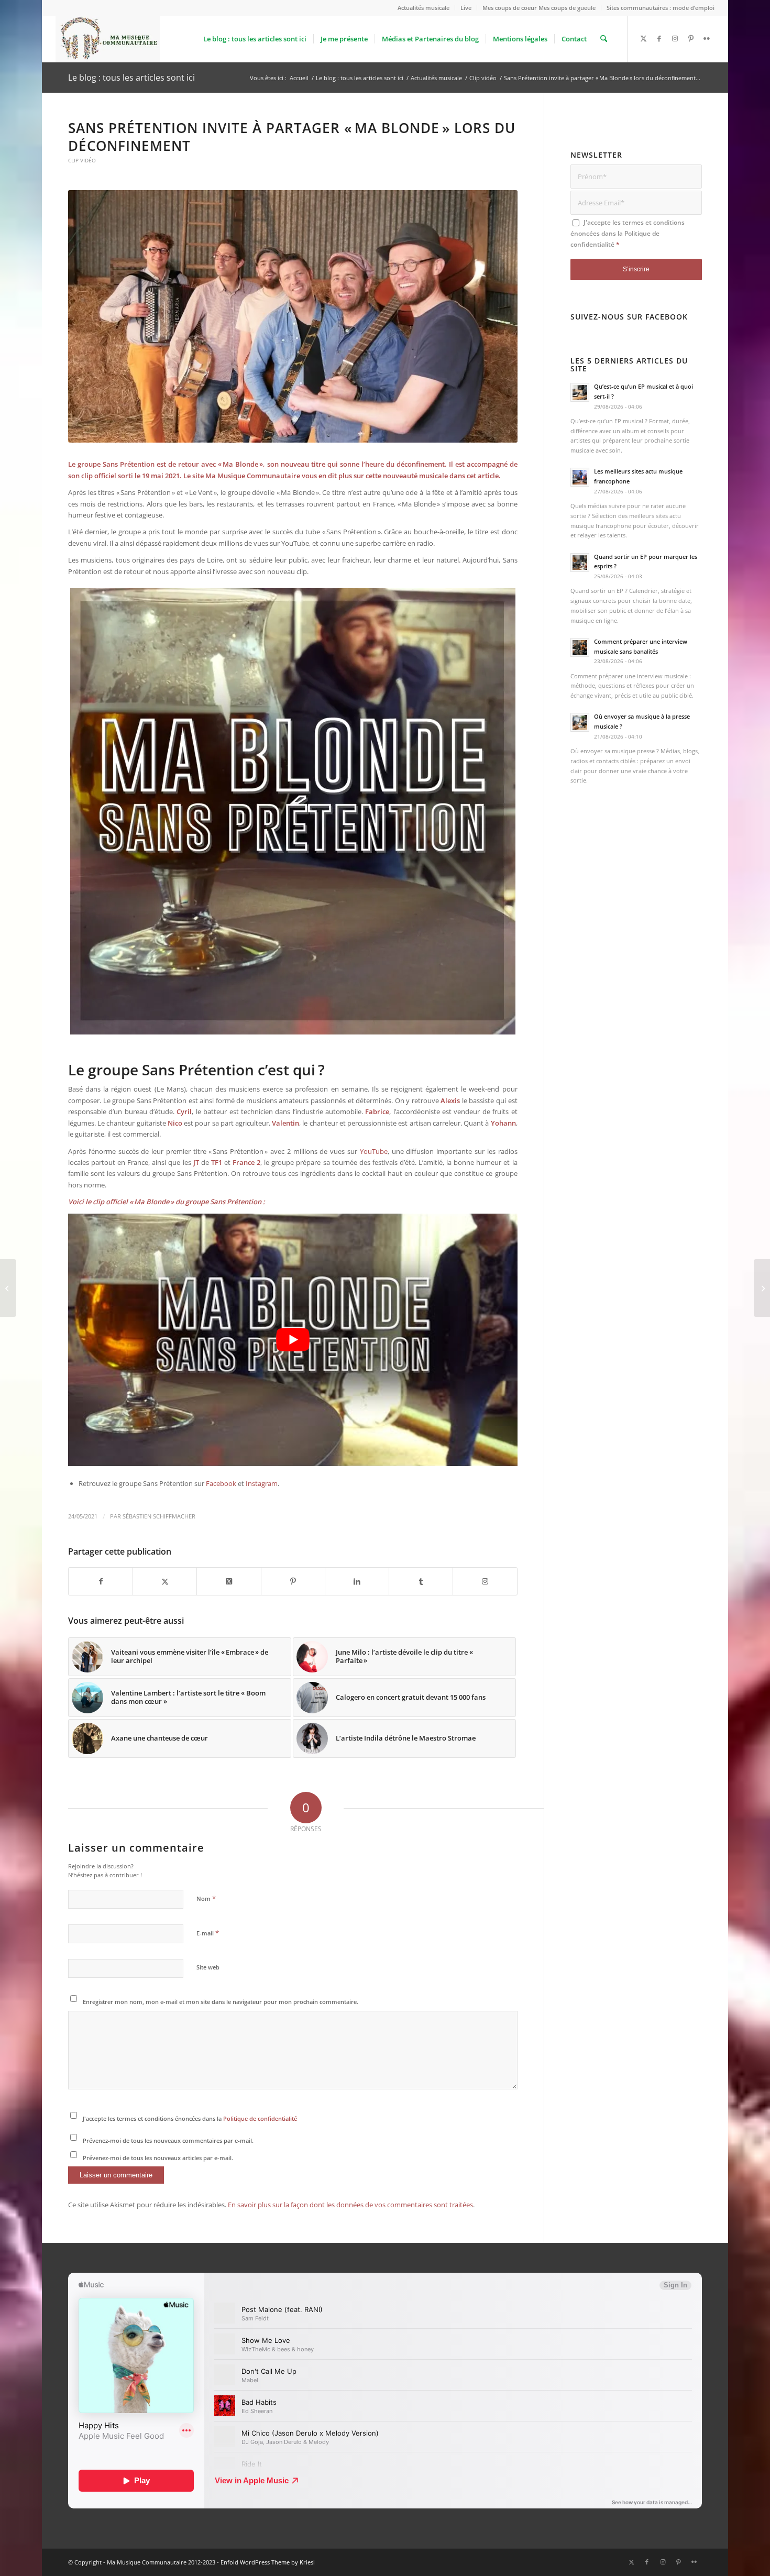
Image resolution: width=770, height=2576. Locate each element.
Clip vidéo (82, 160)
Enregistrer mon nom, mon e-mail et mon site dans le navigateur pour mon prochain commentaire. (221, 2002)
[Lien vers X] (644, 38)
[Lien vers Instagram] (675, 38)
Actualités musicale (423, 8)
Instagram (262, 1483)
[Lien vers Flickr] (707, 38)
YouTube (374, 1151)
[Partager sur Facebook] (101, 1581)
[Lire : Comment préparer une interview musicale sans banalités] (580, 647)
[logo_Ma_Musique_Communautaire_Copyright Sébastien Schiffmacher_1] (108, 39)
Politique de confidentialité (260, 2118)
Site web (208, 1967)
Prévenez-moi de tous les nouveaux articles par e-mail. (158, 2158)
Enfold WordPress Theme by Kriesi (268, 2562)
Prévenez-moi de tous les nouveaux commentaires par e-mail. (168, 2140)
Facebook (221, 1483)
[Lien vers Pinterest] (691, 38)
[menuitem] (424, 8)
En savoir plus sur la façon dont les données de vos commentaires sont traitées (350, 2205)
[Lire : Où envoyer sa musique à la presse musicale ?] (580, 722)
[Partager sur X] (165, 1581)
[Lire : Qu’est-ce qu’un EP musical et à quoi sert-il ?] (580, 392)
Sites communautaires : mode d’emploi (661, 8)
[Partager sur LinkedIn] (357, 1581)
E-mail (208, 1933)
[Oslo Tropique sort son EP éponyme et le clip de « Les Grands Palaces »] (8, 1288)
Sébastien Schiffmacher (159, 1516)
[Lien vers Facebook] (659, 38)
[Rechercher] (604, 39)
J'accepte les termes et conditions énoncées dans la (190, 2118)
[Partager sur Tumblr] (421, 1581)
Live (466, 8)
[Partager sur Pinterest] (293, 1581)
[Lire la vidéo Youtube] (293, 1340)
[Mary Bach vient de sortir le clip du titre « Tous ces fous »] (762, 1288)
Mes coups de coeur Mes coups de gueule (539, 8)
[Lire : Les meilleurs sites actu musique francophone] (580, 477)
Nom (206, 1898)
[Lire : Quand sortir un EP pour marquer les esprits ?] (580, 563)
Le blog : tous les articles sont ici (131, 78)
